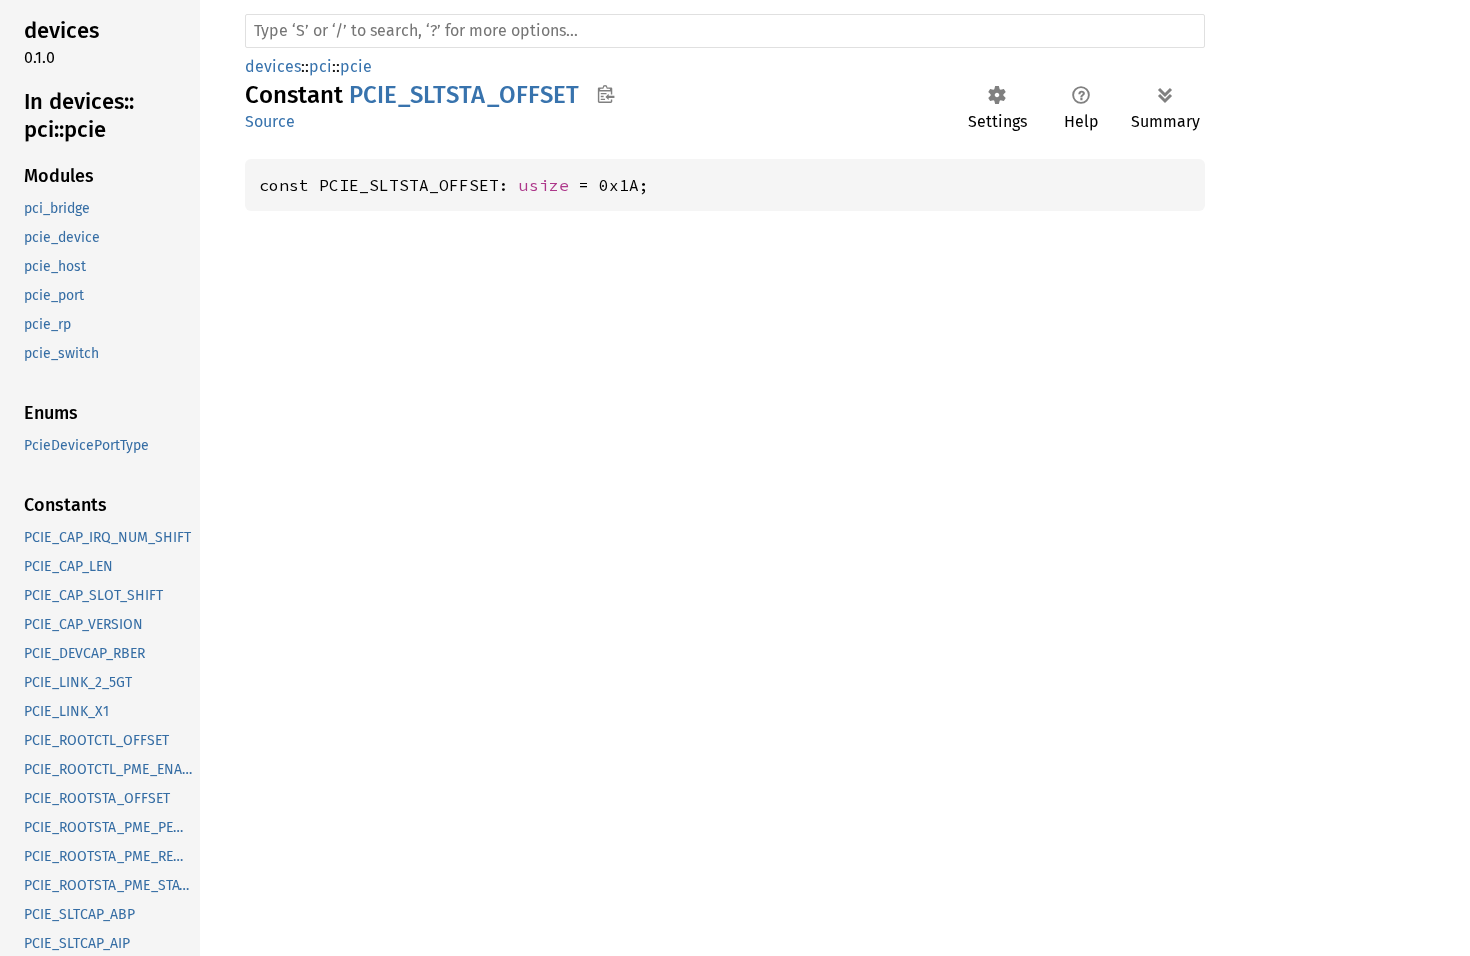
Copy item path (605, 94)
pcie (356, 66)
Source (270, 121)
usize (544, 185)
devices (273, 66)
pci (320, 66)
